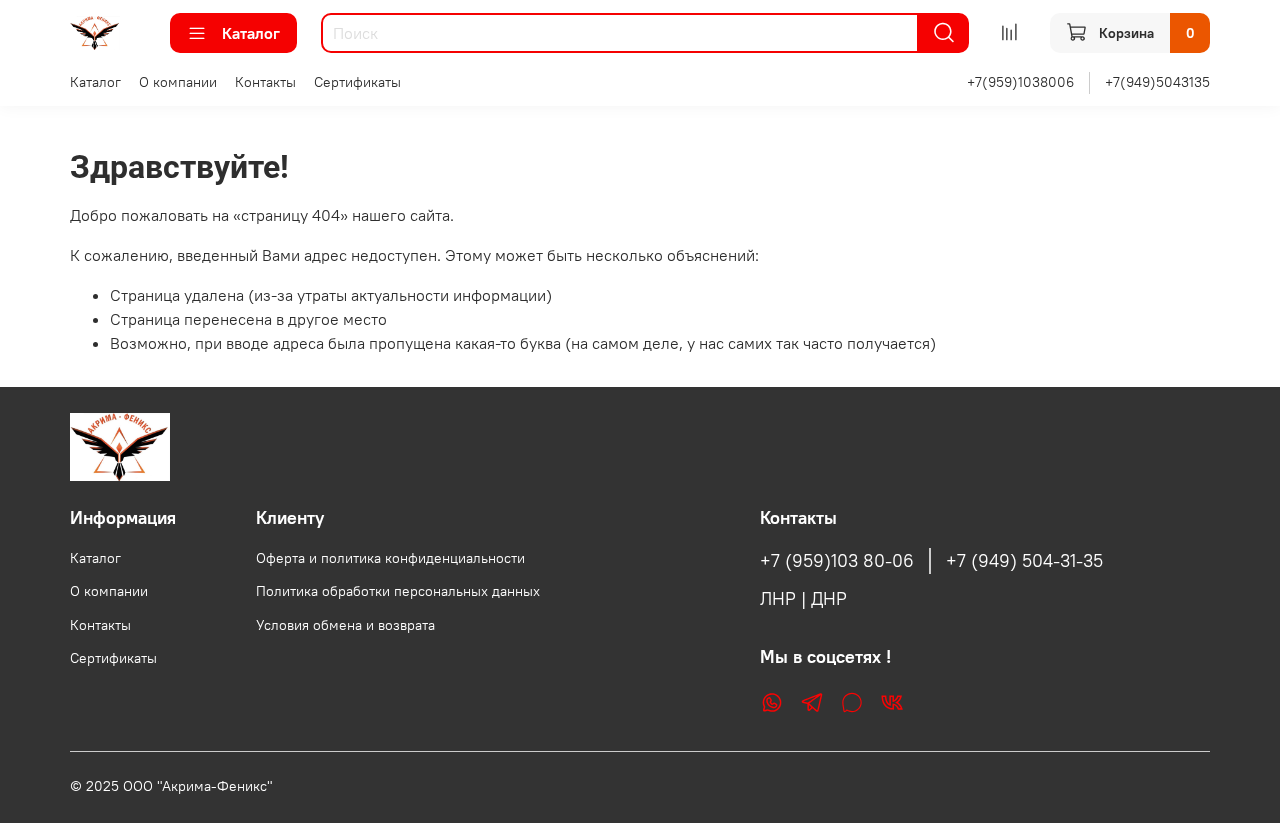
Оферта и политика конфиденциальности (390, 558)
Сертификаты (357, 82)
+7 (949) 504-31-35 (1024, 561)
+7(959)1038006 (1020, 82)
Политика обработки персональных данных (398, 591)
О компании (178, 82)
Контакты (265, 82)
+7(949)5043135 (1157, 82)
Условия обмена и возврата (345, 625)
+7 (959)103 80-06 (837, 561)
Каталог (251, 33)
